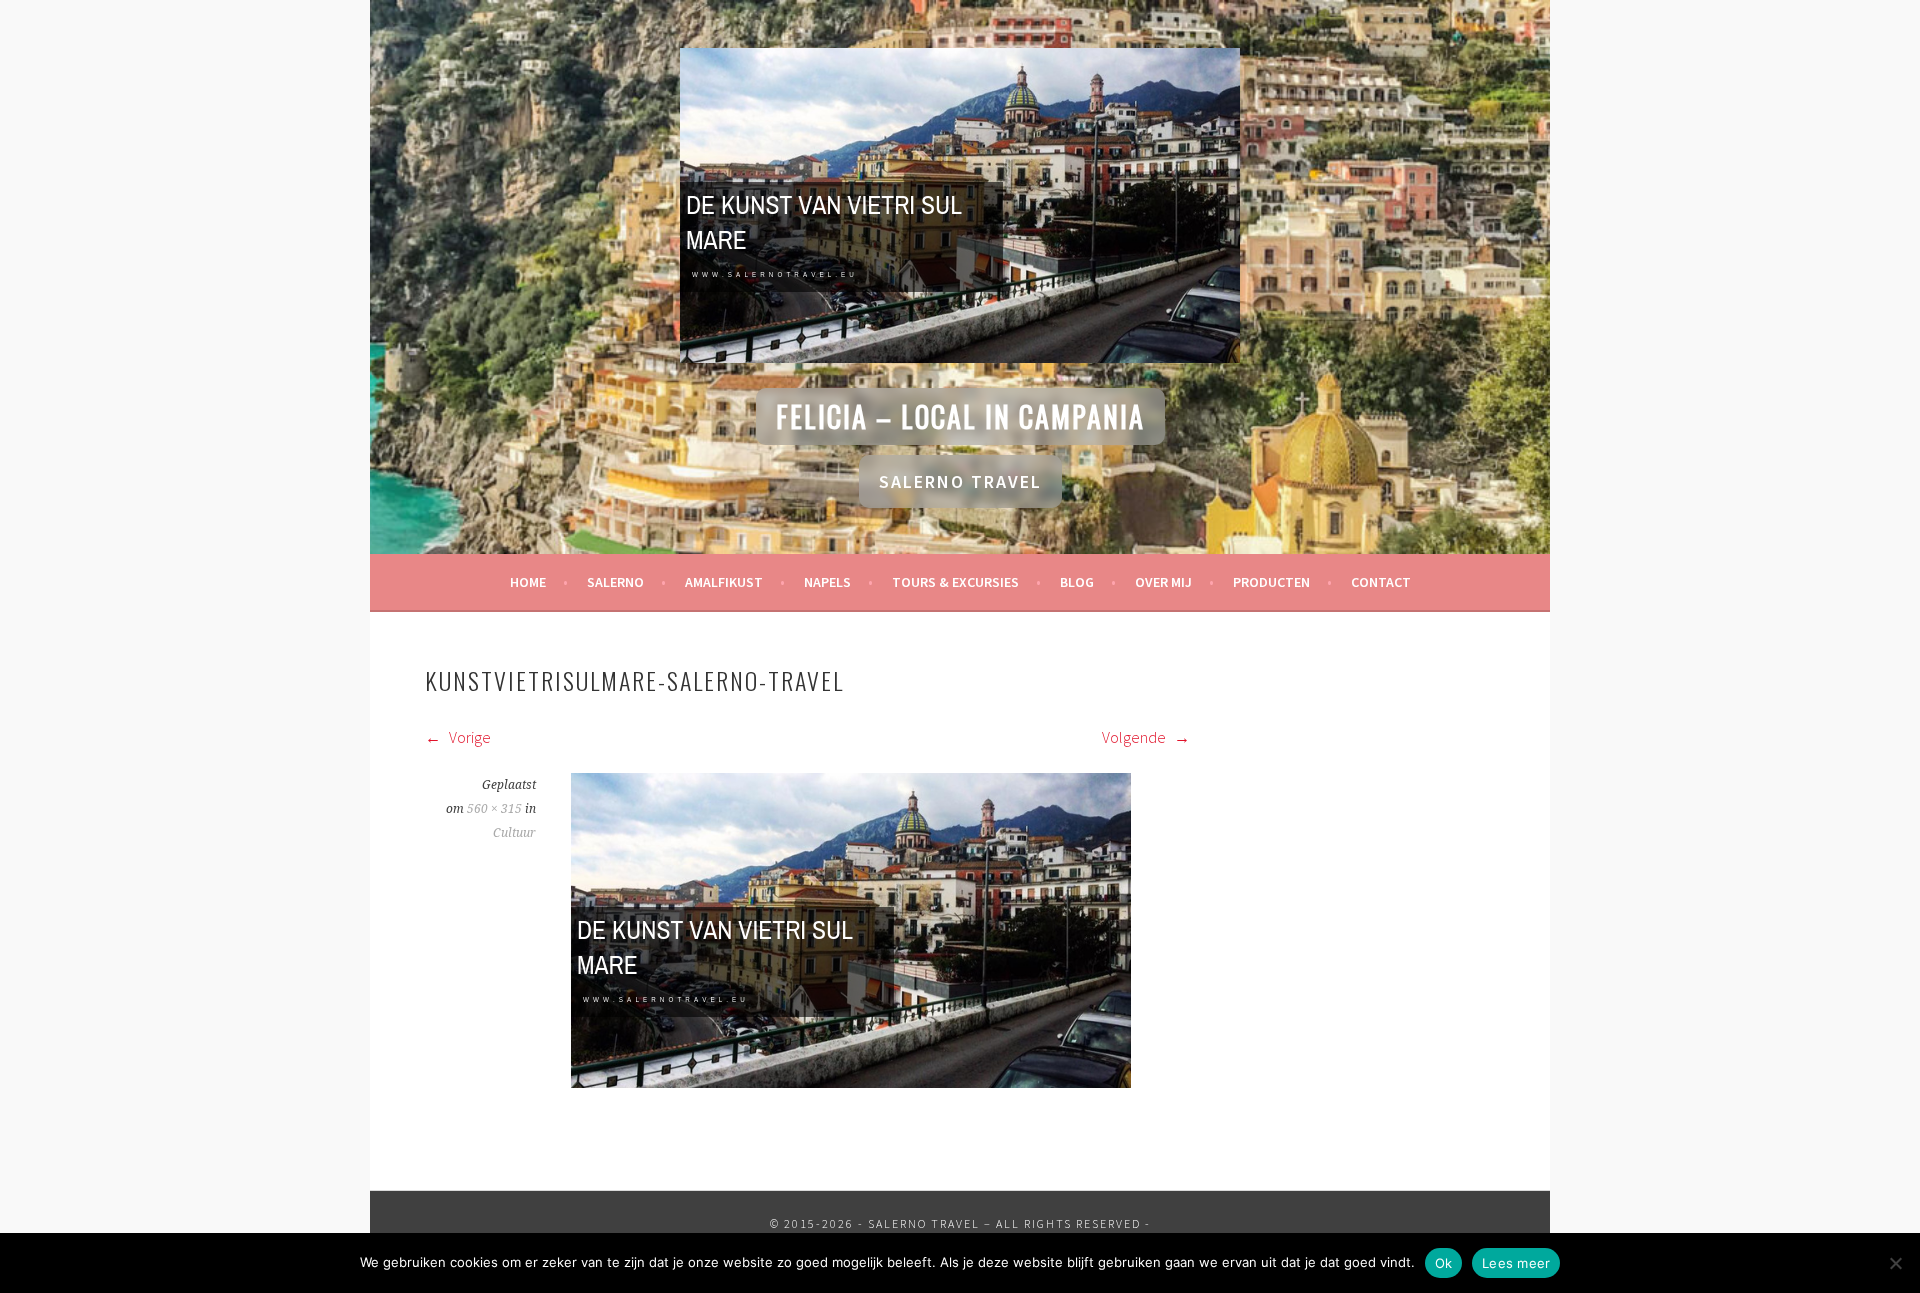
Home (528, 582)
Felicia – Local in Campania (960, 416)
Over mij (1163, 582)
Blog (1077, 582)
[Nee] (1895, 1263)
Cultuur (514, 833)
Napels (827, 582)
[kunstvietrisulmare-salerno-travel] (851, 1082)
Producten (1271, 582)
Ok (1444, 1263)
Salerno (615, 582)
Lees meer (1516, 1263)
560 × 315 (494, 809)
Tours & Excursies (955, 582)
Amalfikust (724, 582)
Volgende (1135, 737)
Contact (1381, 582)
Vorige (468, 737)
